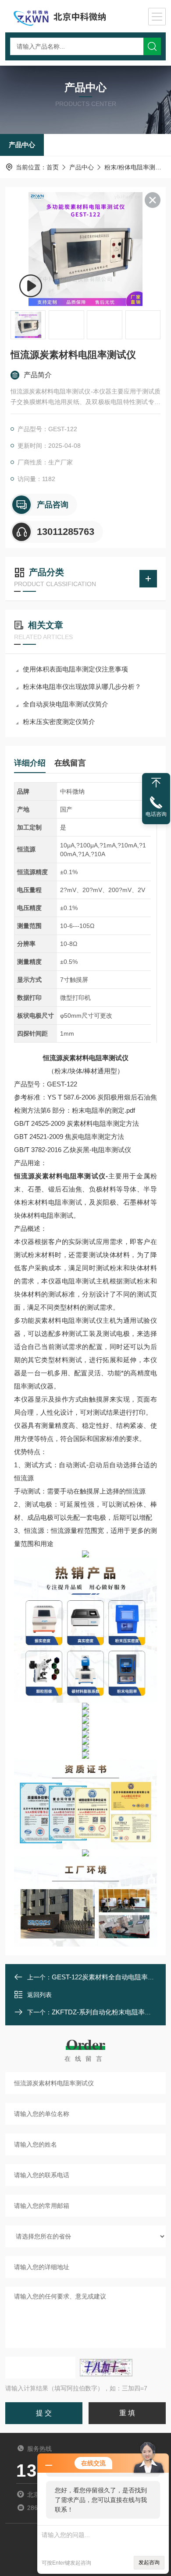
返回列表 (39, 1995)
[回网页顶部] (156, 783)
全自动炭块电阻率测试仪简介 (66, 704)
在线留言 (70, 763)
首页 (53, 167)
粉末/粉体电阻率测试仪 (136, 167)
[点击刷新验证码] (106, 2368)
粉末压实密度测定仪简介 (59, 722)
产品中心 (22, 145)
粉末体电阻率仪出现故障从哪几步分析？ (82, 687)
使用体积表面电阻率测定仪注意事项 (75, 669)
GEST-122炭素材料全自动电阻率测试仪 (110, 1977)
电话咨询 (156, 814)
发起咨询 (149, 2562)
